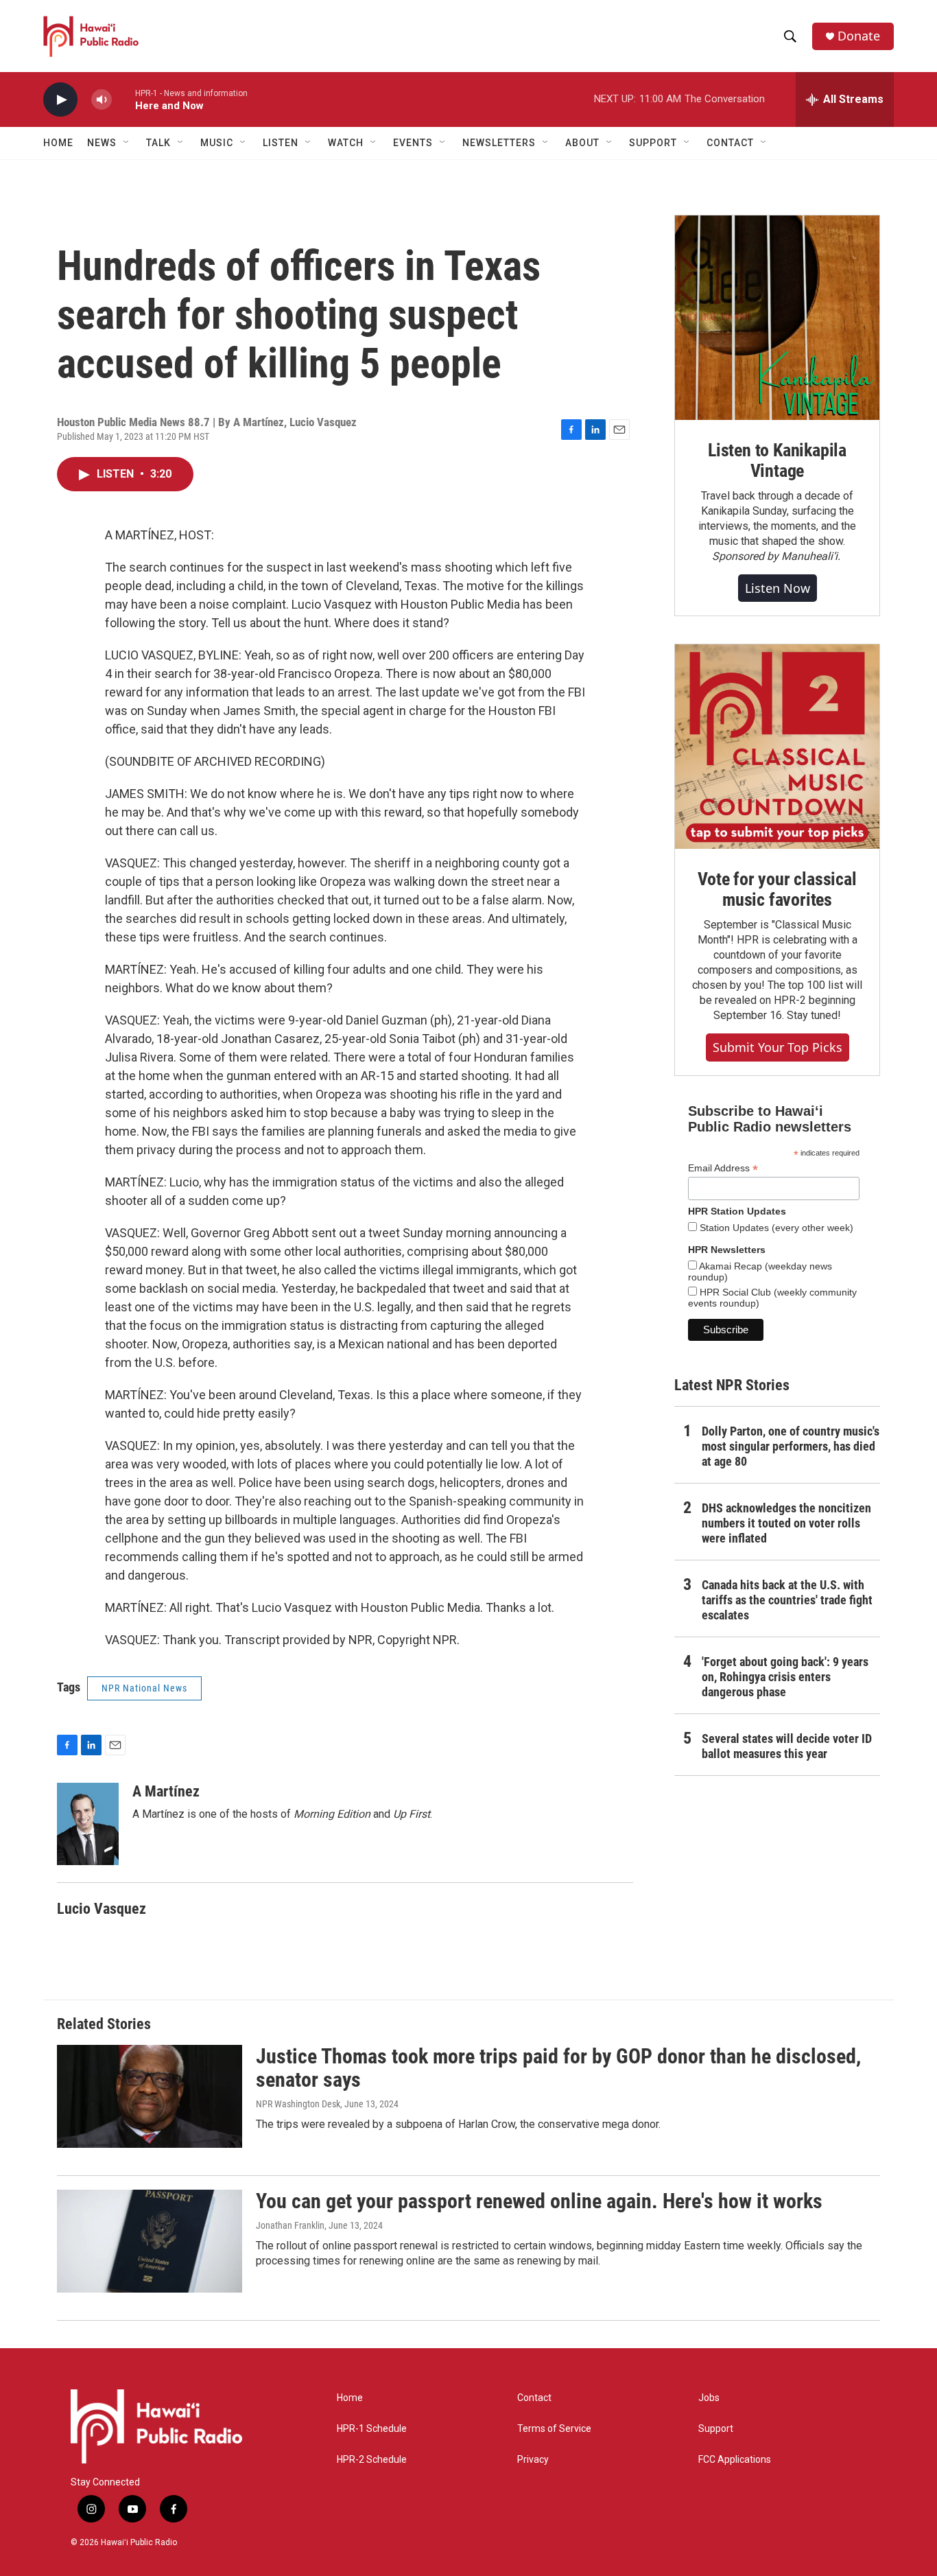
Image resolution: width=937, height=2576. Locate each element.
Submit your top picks (778, 1047)
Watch (346, 143)
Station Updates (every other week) (775, 1228)
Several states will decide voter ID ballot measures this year (787, 1746)
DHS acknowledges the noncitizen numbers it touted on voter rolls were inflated (786, 1523)
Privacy (533, 2460)
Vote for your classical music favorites (777, 889)
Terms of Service (554, 2429)
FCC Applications (735, 2460)
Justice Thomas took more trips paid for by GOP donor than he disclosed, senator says (558, 2068)
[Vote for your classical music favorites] (777, 747)
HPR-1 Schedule (372, 2429)
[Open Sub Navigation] (127, 143)
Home (58, 143)
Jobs (709, 2398)
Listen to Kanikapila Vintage (777, 460)
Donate (859, 36)
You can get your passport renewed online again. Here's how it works (539, 2201)
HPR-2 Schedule (372, 2460)
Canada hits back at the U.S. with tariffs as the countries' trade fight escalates (787, 1600)
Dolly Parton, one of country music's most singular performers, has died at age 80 (791, 1446)
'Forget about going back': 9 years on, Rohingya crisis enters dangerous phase (785, 1677)
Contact (534, 2398)
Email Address (723, 1168)
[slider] (123, 99)
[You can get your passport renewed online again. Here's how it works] (150, 2241)
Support (716, 2429)
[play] (60, 100)
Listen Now (778, 588)
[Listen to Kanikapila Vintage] (777, 318)
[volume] (102, 100)
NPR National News (144, 1688)
